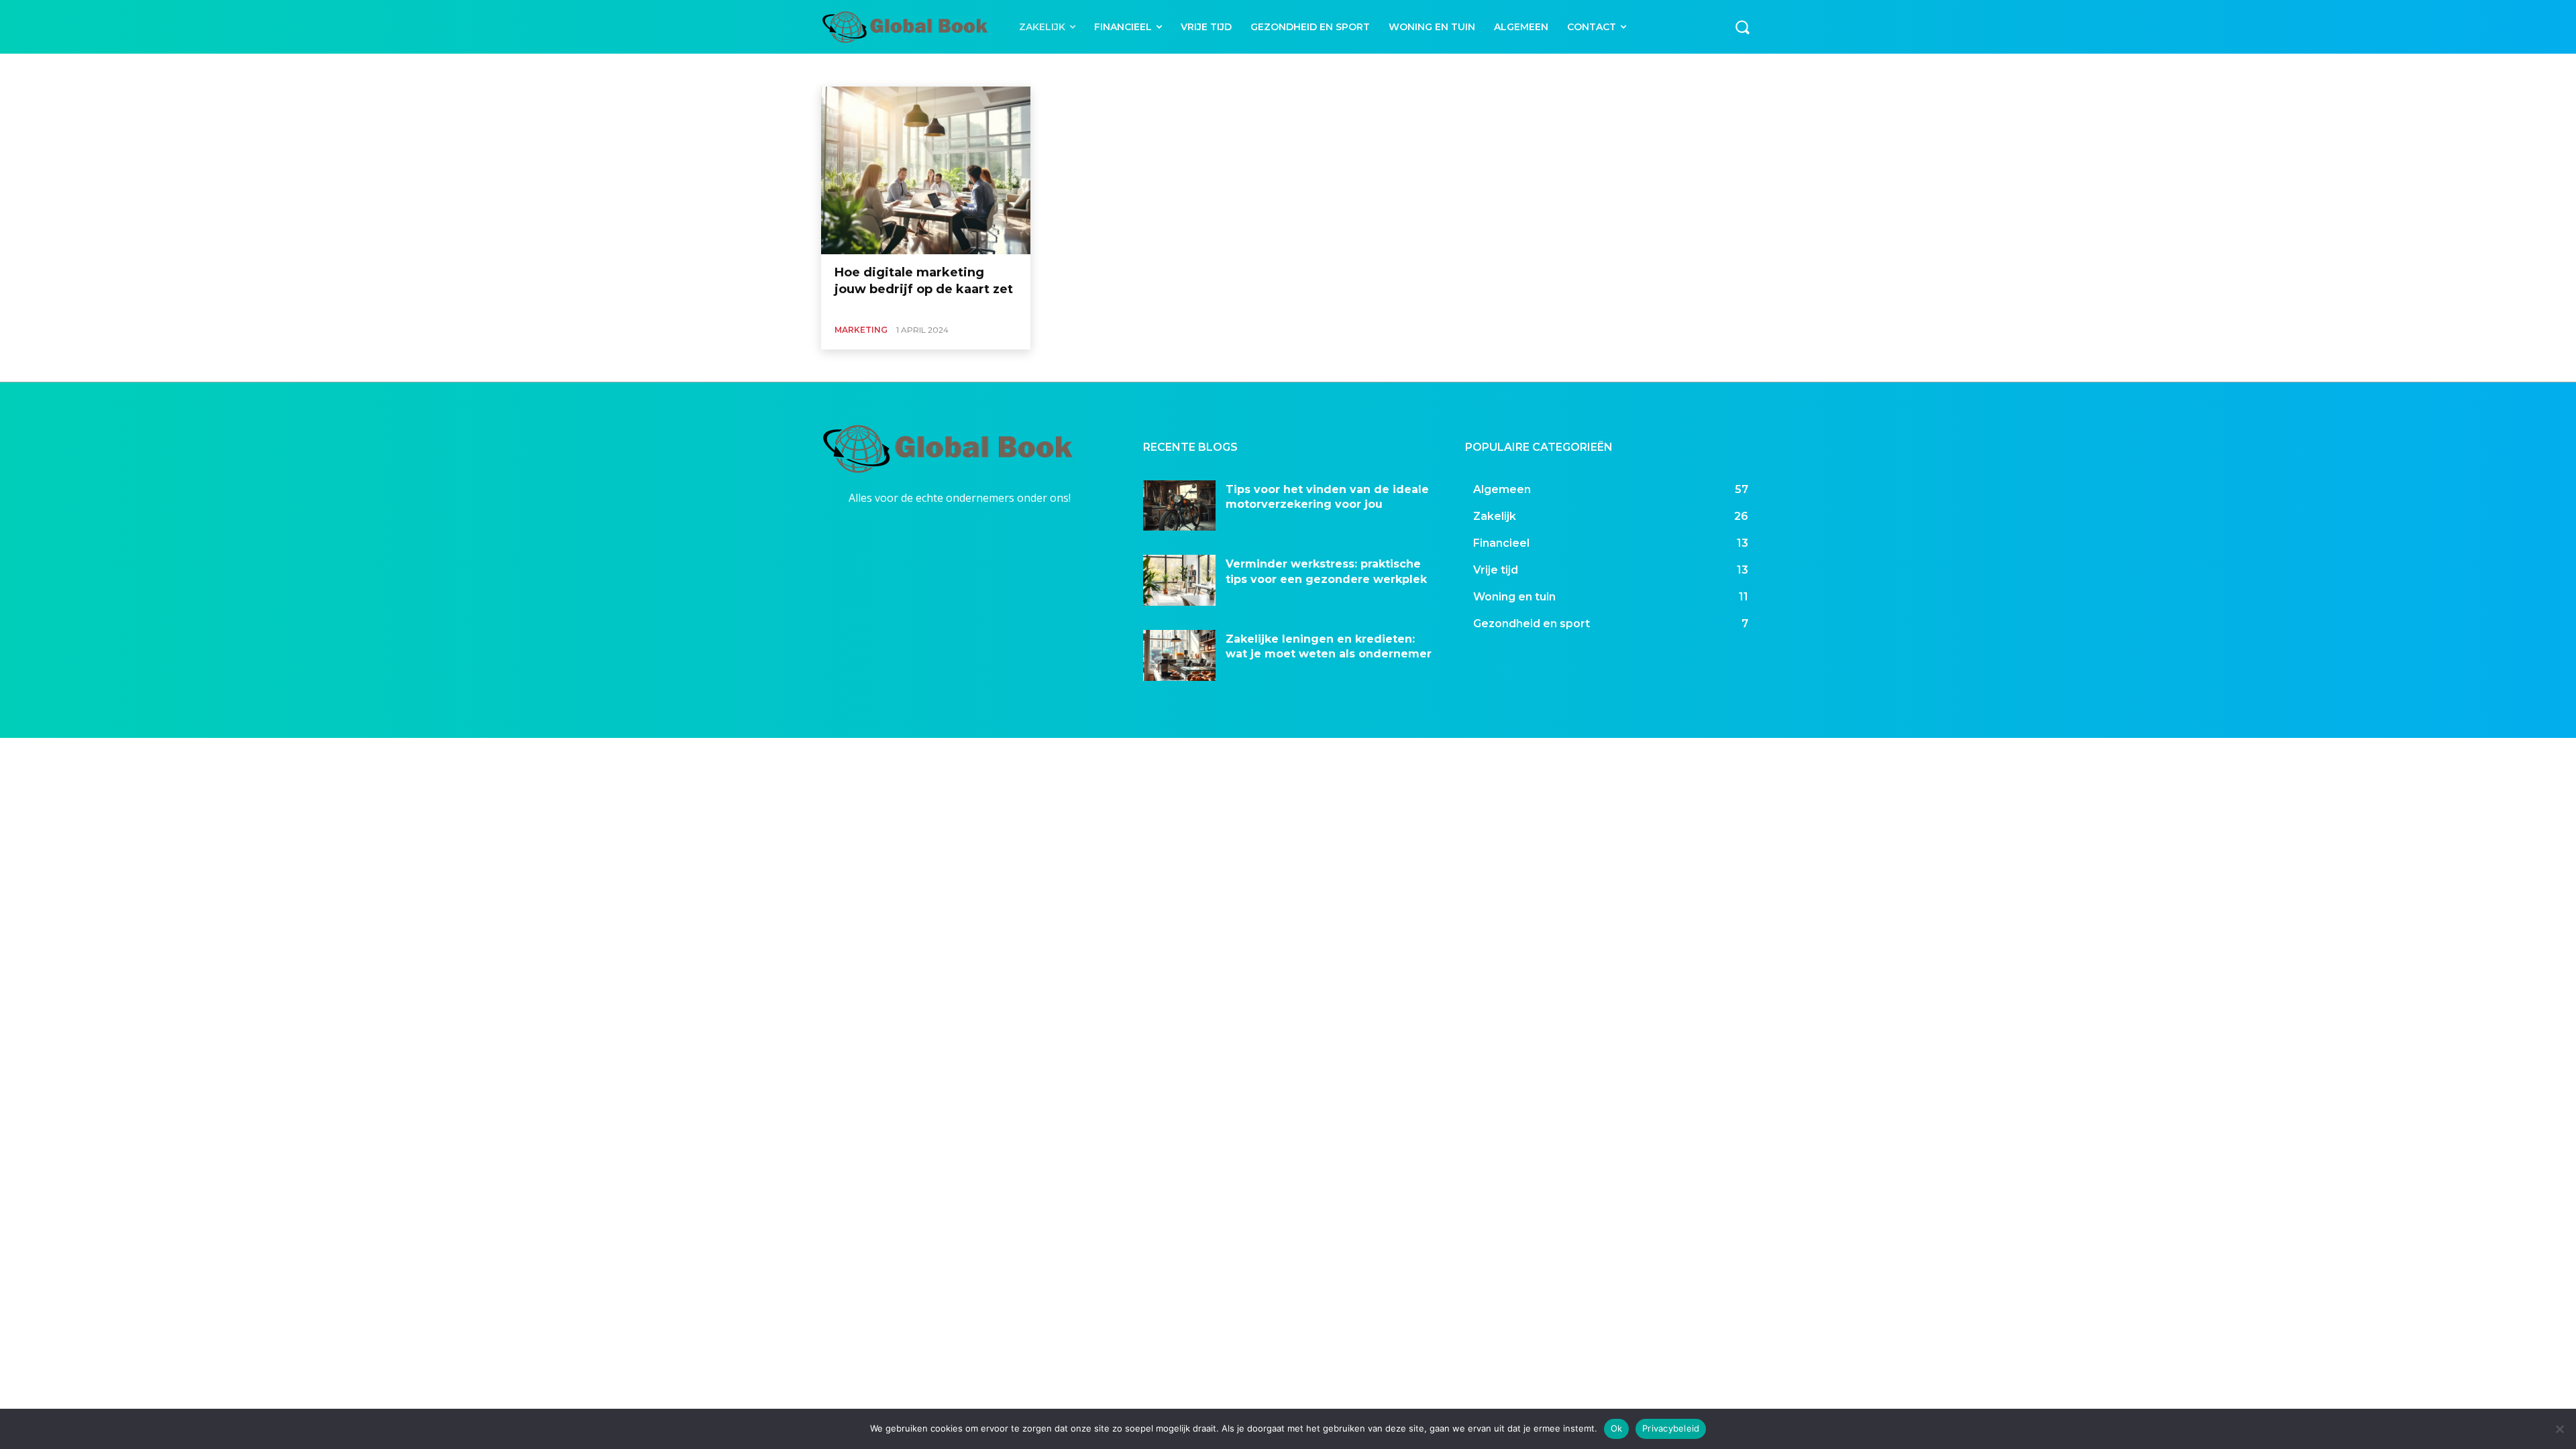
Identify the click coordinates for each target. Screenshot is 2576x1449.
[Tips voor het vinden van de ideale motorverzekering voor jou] (1179, 506)
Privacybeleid (1671, 1428)
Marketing (855, 69)
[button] (1742, 27)
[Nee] (2559, 1429)
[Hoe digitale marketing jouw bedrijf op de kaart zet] (926, 170)
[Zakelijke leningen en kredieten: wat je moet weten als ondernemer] (1179, 655)
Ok (1617, 1428)
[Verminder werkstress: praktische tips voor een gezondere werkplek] (1179, 580)
